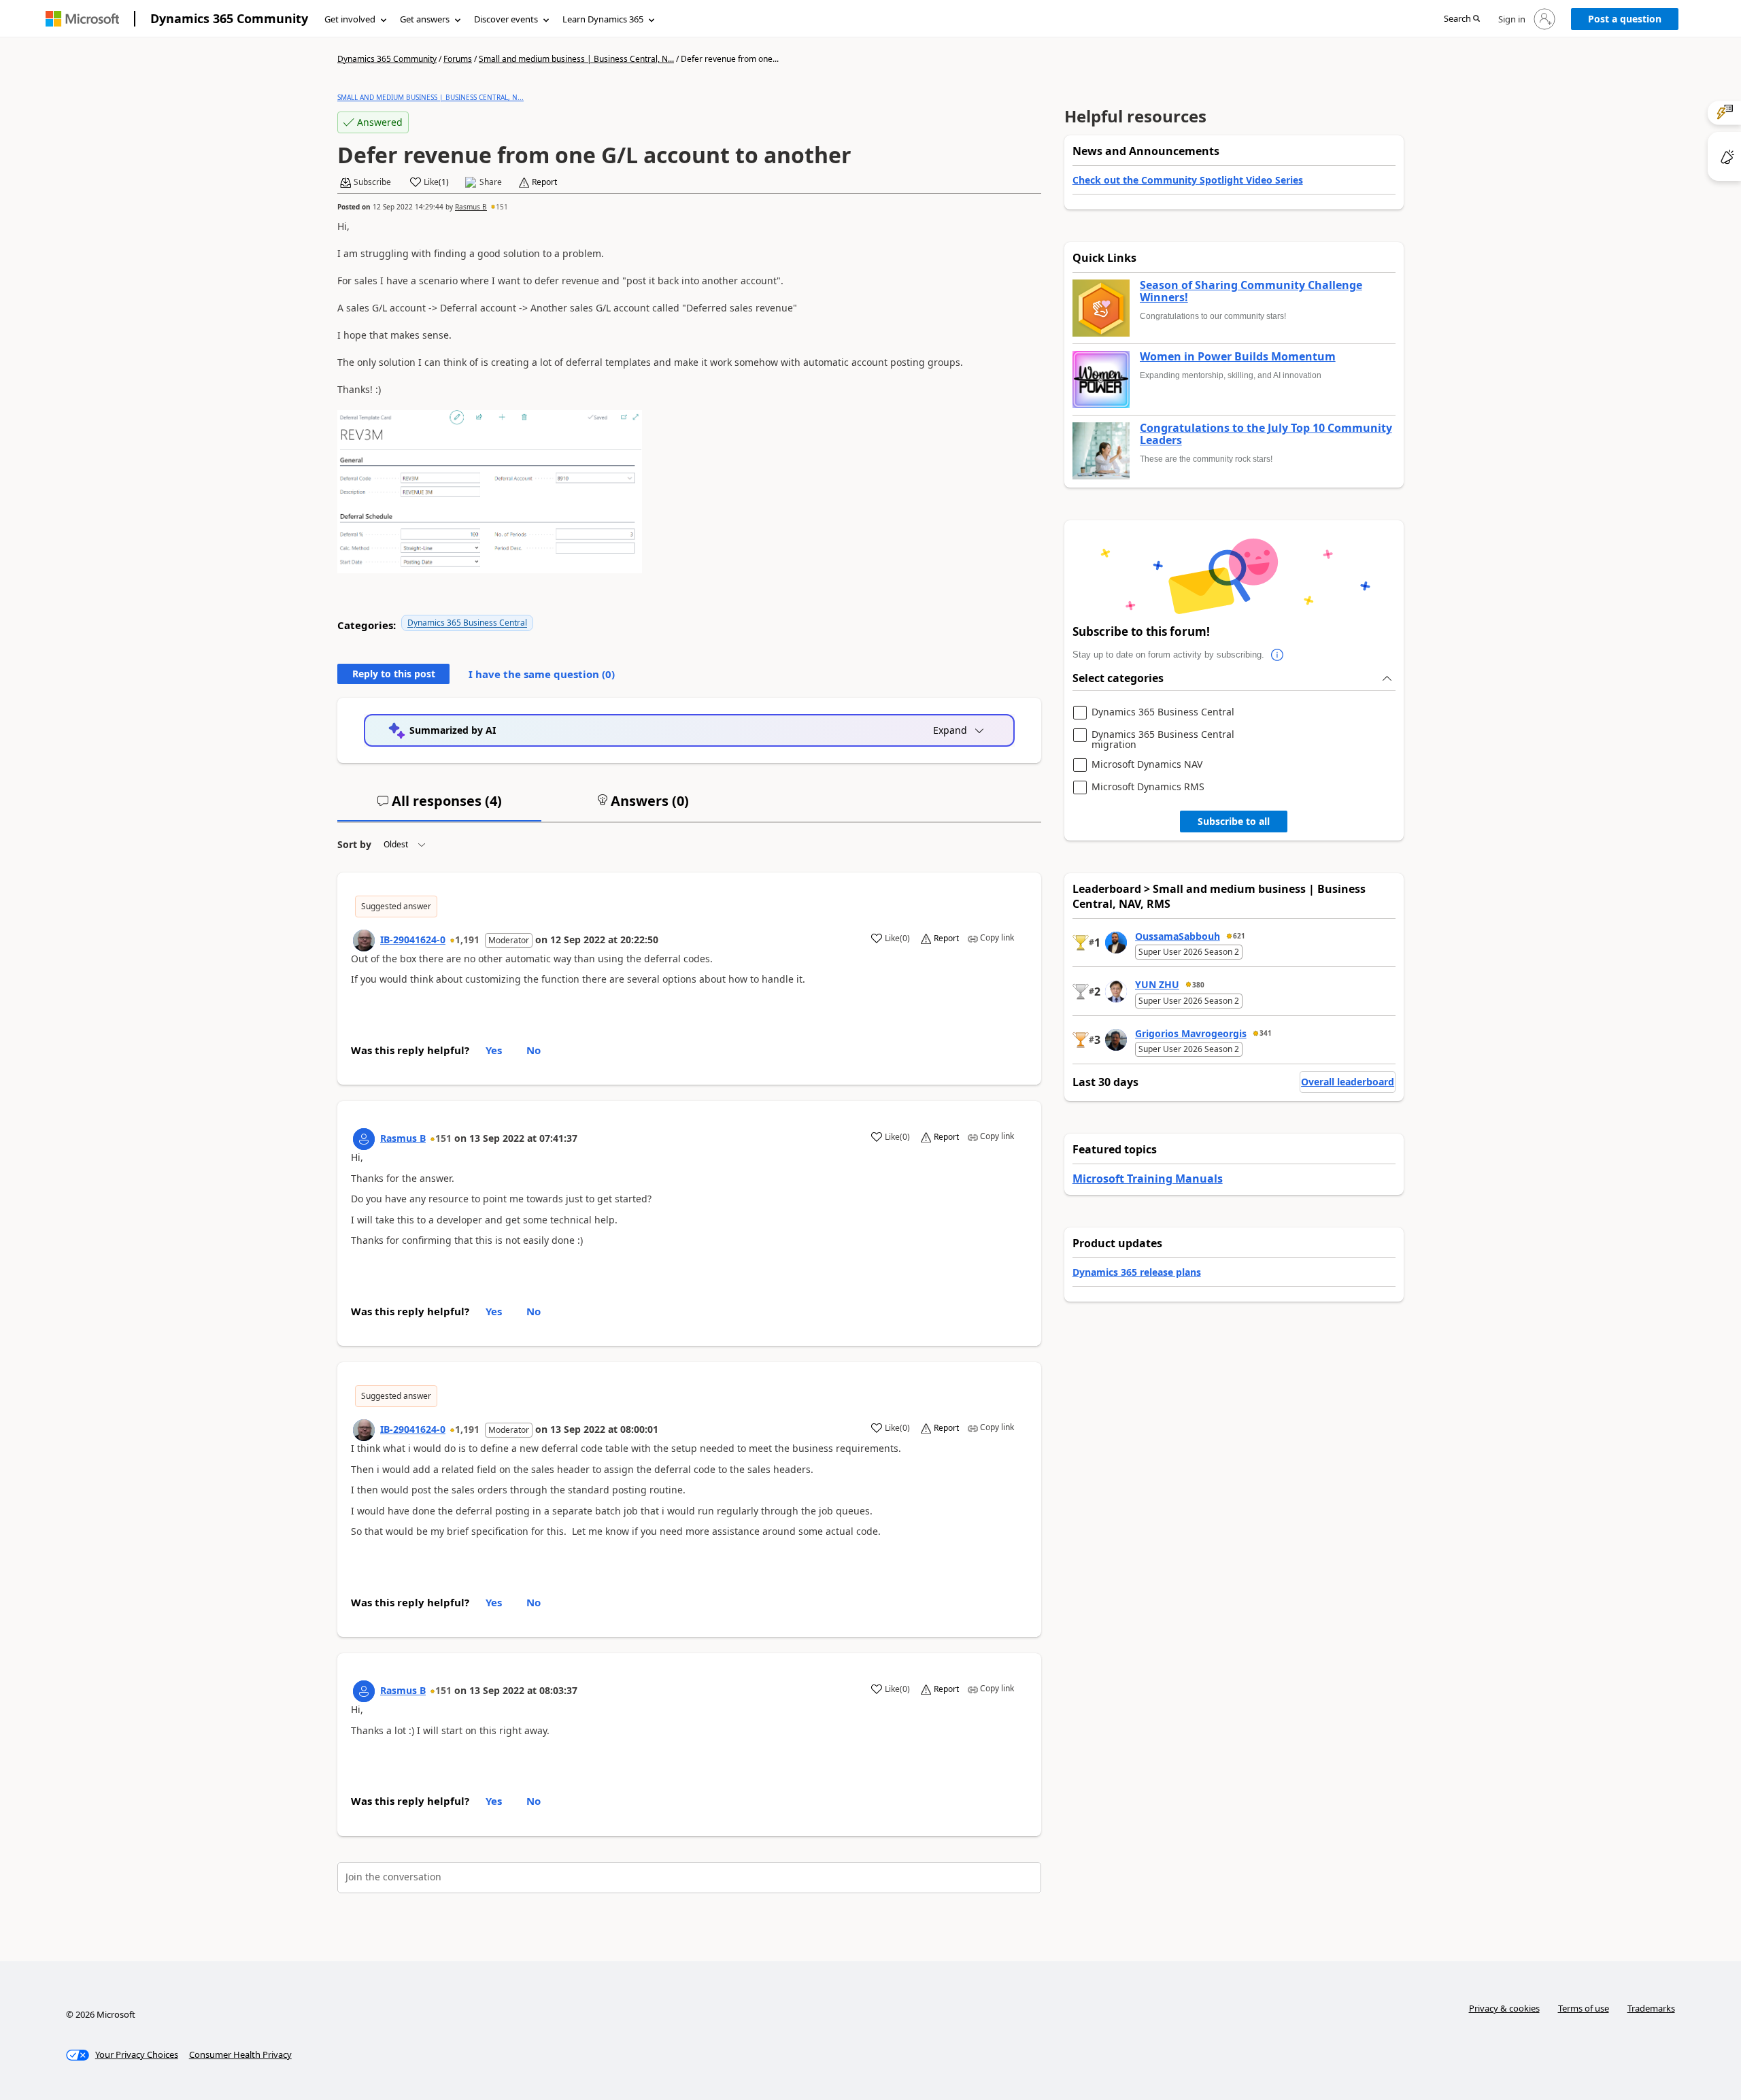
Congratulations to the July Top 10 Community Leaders (1266, 434)
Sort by (354, 844)
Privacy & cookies (1504, 2008)
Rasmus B (471, 207)
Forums (458, 59)
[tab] (439, 807)
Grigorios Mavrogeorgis (1191, 1033)
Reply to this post (394, 674)
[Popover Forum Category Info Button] (1278, 655)
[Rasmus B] (364, 1139)
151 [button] (502, 207)
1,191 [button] (467, 939)
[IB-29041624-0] (364, 941)
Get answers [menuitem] (425, 19)
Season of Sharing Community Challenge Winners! (1251, 291)
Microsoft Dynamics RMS (1148, 787)
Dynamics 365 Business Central (467, 623)
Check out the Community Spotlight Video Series (1188, 180)
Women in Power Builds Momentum (1238, 357)
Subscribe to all (1234, 821)
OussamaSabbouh (1178, 936)
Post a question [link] (1625, 19)
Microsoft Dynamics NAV (1147, 765)
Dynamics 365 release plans (1137, 1272)
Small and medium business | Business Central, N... (576, 59)
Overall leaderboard (1348, 1082)
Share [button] (491, 182)
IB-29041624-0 (413, 939)
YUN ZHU (1157, 984)
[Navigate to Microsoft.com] (82, 19)
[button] (1462, 19)
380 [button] (1198, 985)
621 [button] (1239, 936)
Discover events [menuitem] (506, 19)
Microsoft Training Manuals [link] (1148, 1179)
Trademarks (1651, 2008)
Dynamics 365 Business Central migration (1163, 740)
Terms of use (1584, 2008)
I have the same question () (542, 674)
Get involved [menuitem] (350, 19)
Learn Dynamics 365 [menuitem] (603, 19)
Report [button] (544, 182)
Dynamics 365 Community (229, 18)
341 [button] (1266, 1033)
